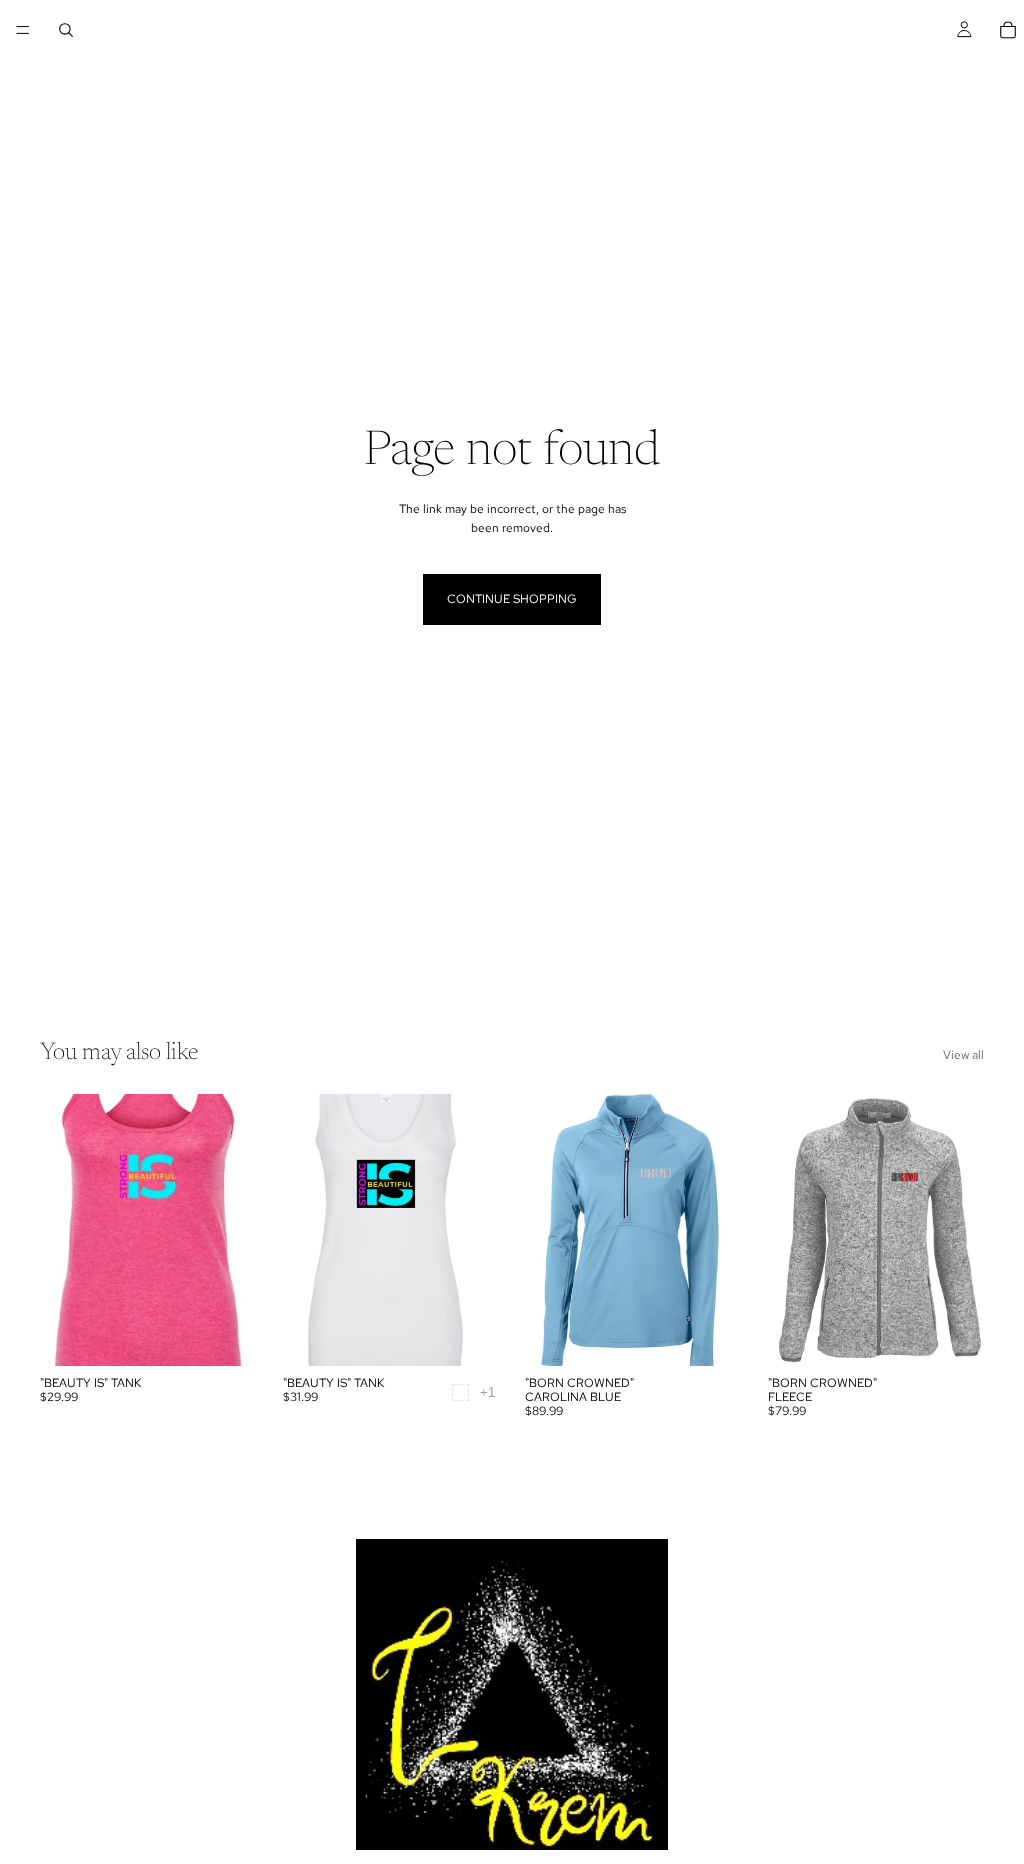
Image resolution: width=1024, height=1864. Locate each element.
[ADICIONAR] (226, 1335)
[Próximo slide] (235, 1230)
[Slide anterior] (62, 1230)
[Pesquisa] (66, 30)
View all (963, 1055)
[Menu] (23, 30)
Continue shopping (512, 599)
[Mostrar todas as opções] (487, 1392)
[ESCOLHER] (468, 1335)
